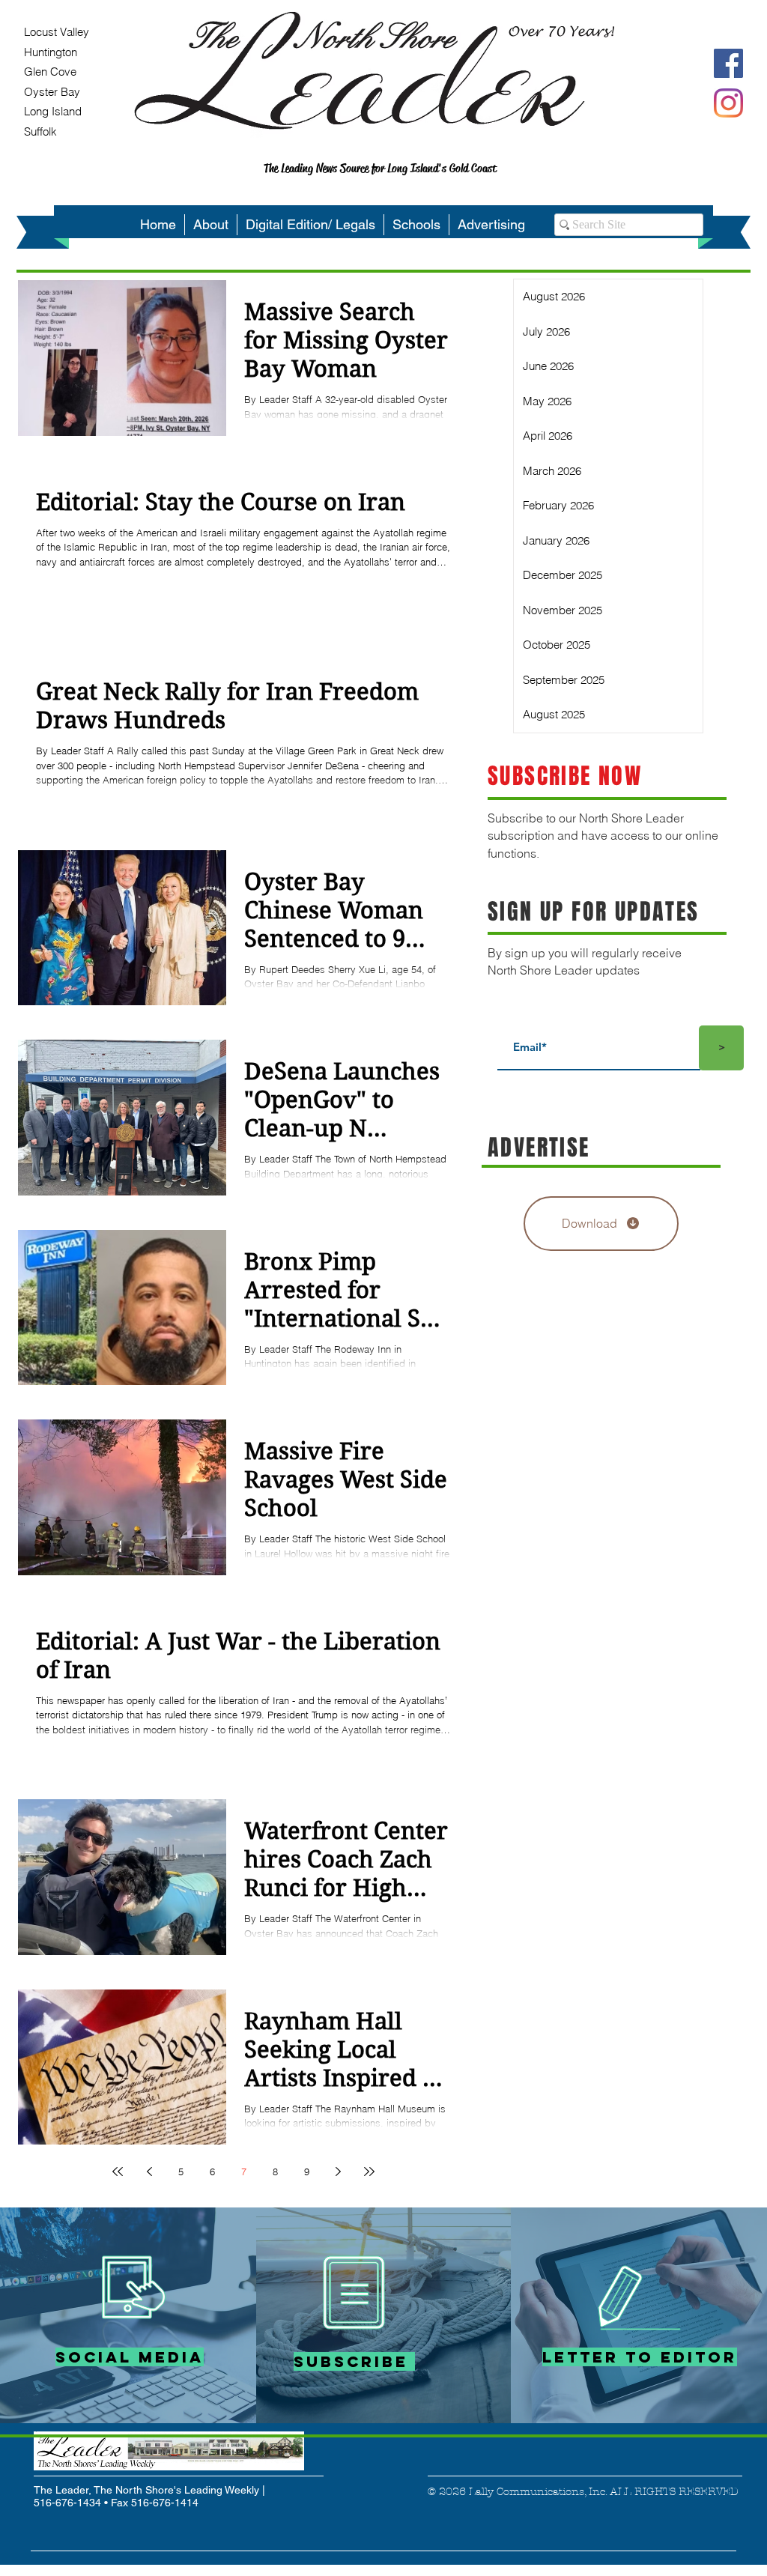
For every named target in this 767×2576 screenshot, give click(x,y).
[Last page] (369, 2172)
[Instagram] (728, 103)
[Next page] (338, 2172)
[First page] (118, 2172)
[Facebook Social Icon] (728, 63)
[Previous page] (149, 2172)
